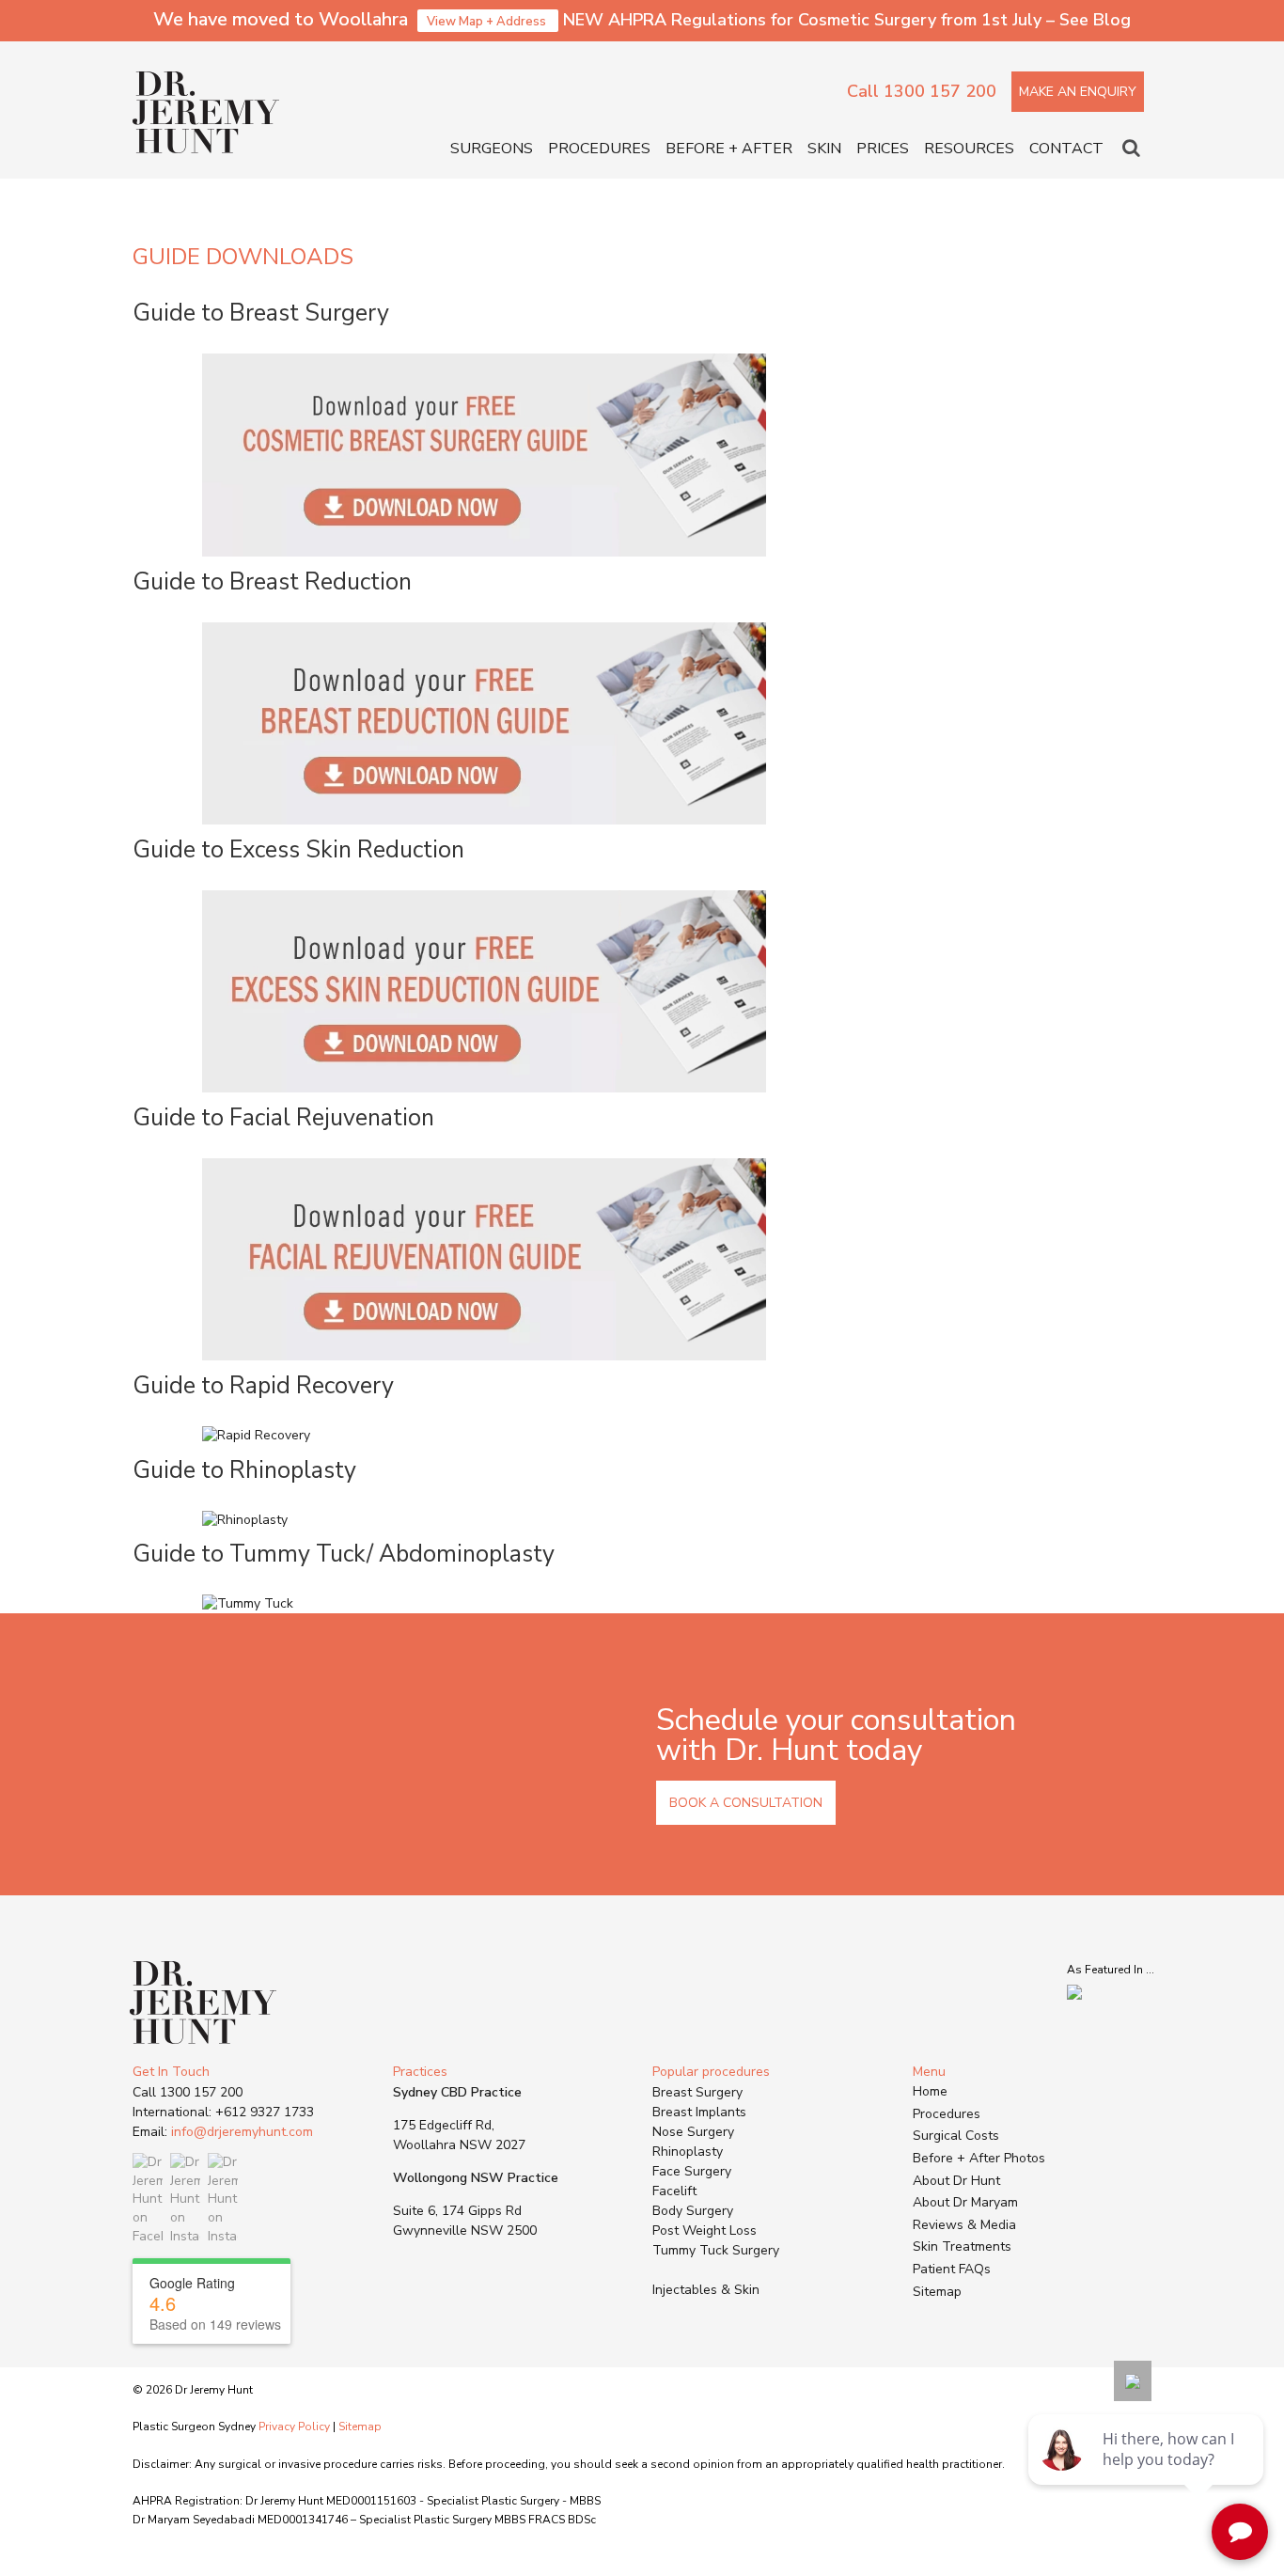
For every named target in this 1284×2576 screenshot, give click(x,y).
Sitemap (937, 2292)
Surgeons (492, 149)
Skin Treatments (962, 2246)
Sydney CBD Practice (457, 2092)
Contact (1066, 149)
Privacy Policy (294, 2427)
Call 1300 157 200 (922, 91)
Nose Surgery (693, 2132)
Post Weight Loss (705, 2230)
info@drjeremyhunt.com (242, 2132)
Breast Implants (699, 2112)
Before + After (729, 149)
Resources (969, 149)
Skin (824, 149)
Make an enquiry (1078, 92)
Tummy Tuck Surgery (716, 2250)
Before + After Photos (979, 2158)
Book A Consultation (746, 1803)
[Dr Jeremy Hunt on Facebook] (148, 2199)
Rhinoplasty (688, 2152)
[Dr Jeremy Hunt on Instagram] (185, 2199)
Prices (883, 149)
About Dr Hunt (956, 2181)
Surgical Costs (956, 2136)
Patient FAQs (952, 2269)
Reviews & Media (964, 2225)
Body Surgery (693, 2211)
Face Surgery (692, 2171)
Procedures (599, 149)
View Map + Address (488, 22)
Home (930, 2091)
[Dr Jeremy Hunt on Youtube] (223, 2199)
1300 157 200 (201, 2092)
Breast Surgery (697, 2092)
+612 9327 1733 (265, 2112)
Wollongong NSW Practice (476, 2178)
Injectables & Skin (706, 2290)
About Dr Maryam (965, 2202)
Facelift (674, 2191)
